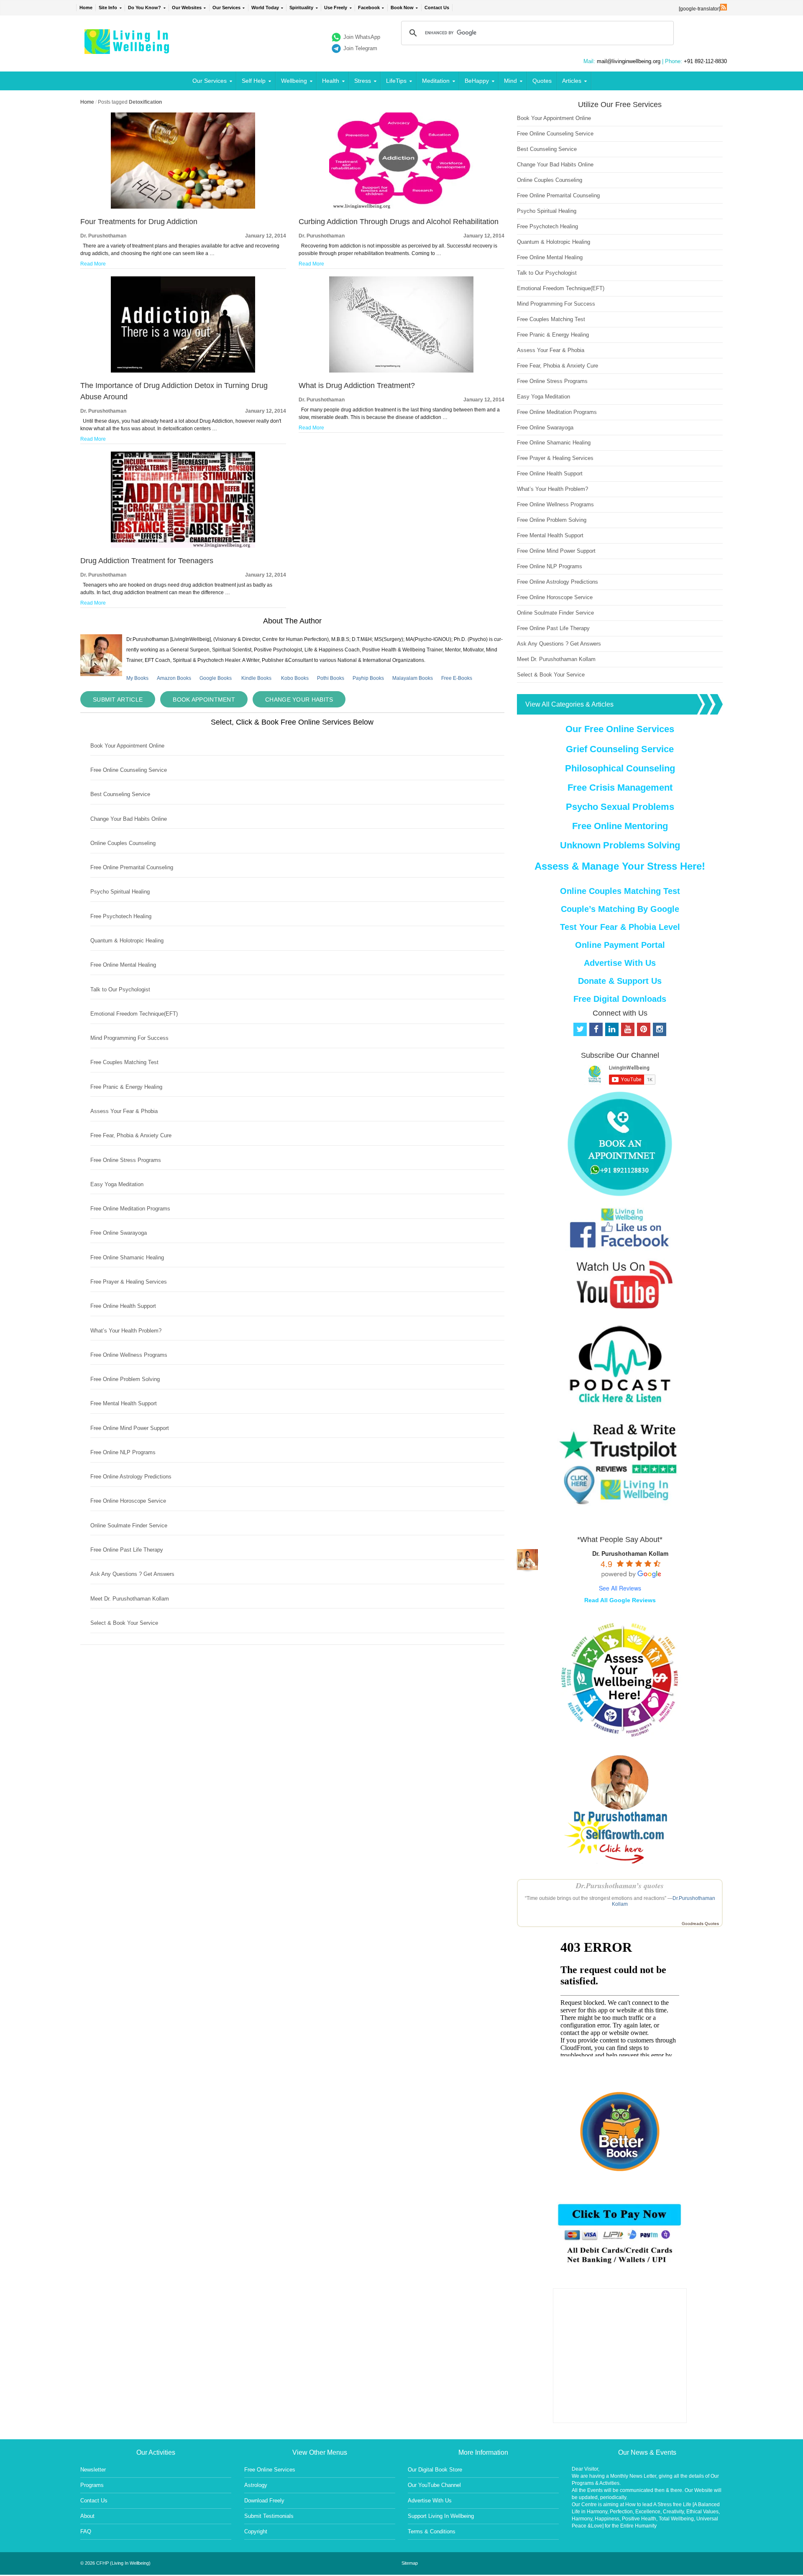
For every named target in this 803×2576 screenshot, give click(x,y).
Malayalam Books (413, 678)
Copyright (256, 2531)
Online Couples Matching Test (620, 891)
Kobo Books (295, 678)
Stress (363, 81)
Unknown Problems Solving (620, 845)
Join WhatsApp (362, 37)
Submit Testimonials (269, 2516)
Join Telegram (360, 48)
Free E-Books (457, 678)
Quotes (542, 81)
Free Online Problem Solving (125, 1379)
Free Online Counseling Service (129, 770)
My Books (137, 678)
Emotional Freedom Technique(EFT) (134, 1014)
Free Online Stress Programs (126, 1160)
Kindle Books (256, 678)
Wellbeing (294, 81)
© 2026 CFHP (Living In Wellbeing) (115, 2563)
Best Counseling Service (120, 794)
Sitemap (410, 2563)
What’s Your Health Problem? (126, 1331)
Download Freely (264, 2501)
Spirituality (301, 8)
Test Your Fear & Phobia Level (620, 927)
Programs (92, 2485)
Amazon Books (174, 678)
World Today (265, 8)
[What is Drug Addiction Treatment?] (401, 371)
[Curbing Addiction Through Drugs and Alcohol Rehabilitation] (401, 207)
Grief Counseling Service (620, 749)
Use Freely (336, 8)
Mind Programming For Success (129, 1038)
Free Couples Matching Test (124, 1062)
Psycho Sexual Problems (620, 807)
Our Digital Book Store (435, 2470)
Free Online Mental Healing (123, 965)
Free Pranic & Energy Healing (126, 1087)
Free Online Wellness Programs (129, 1355)
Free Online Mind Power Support (130, 1428)
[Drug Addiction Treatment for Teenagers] (183, 546)
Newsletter (93, 2470)
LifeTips (396, 81)
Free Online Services (270, 2470)
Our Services (226, 8)
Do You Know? (144, 8)
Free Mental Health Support (124, 1403)
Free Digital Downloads (620, 999)
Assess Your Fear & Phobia (124, 1111)
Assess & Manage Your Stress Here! (620, 866)
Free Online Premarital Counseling (132, 867)
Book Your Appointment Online (127, 746)
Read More (93, 264)
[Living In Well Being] (128, 49)
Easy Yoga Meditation (117, 1184)
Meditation (436, 81)
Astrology (256, 2485)
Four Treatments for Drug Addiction (139, 222)
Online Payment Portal (620, 945)
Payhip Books (368, 678)
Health (331, 81)
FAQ (86, 2531)
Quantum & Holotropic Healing (127, 941)
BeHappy (477, 81)
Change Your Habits (299, 700)
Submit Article (118, 700)
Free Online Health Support (123, 1306)
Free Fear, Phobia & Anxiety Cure (131, 1135)
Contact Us (437, 8)
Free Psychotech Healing (121, 916)
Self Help (254, 81)
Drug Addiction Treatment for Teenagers (147, 561)
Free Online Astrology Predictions (131, 1477)
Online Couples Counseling (123, 843)
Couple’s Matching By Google (620, 909)
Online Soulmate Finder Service (129, 1525)
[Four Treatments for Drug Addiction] (183, 207)
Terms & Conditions (432, 2531)
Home (86, 8)
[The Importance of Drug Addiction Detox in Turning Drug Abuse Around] (183, 371)
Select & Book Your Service (124, 1623)
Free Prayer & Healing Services (129, 1282)
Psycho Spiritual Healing (120, 892)
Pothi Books (331, 678)
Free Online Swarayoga (119, 1233)
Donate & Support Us (620, 981)
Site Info (108, 8)
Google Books (216, 678)
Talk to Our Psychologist (120, 989)
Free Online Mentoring (620, 826)
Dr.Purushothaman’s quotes (620, 1885)
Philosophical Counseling (620, 768)
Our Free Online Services (620, 729)
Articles (572, 81)
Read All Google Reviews (620, 1600)
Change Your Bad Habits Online (129, 819)
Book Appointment (204, 700)
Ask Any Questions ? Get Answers (132, 1574)
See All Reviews (620, 1588)
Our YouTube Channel (434, 2485)
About (87, 2516)
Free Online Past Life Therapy (127, 1550)
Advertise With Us (620, 963)
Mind (510, 81)
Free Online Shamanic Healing (127, 1257)
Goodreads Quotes (700, 1924)
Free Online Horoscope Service (128, 1501)
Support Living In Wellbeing (441, 2516)
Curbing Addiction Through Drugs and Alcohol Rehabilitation (399, 222)
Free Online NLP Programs (123, 1452)
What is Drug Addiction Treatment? (357, 386)
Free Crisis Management (620, 788)
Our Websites (187, 8)
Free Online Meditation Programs (130, 1209)
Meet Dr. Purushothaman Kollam (130, 1599)
